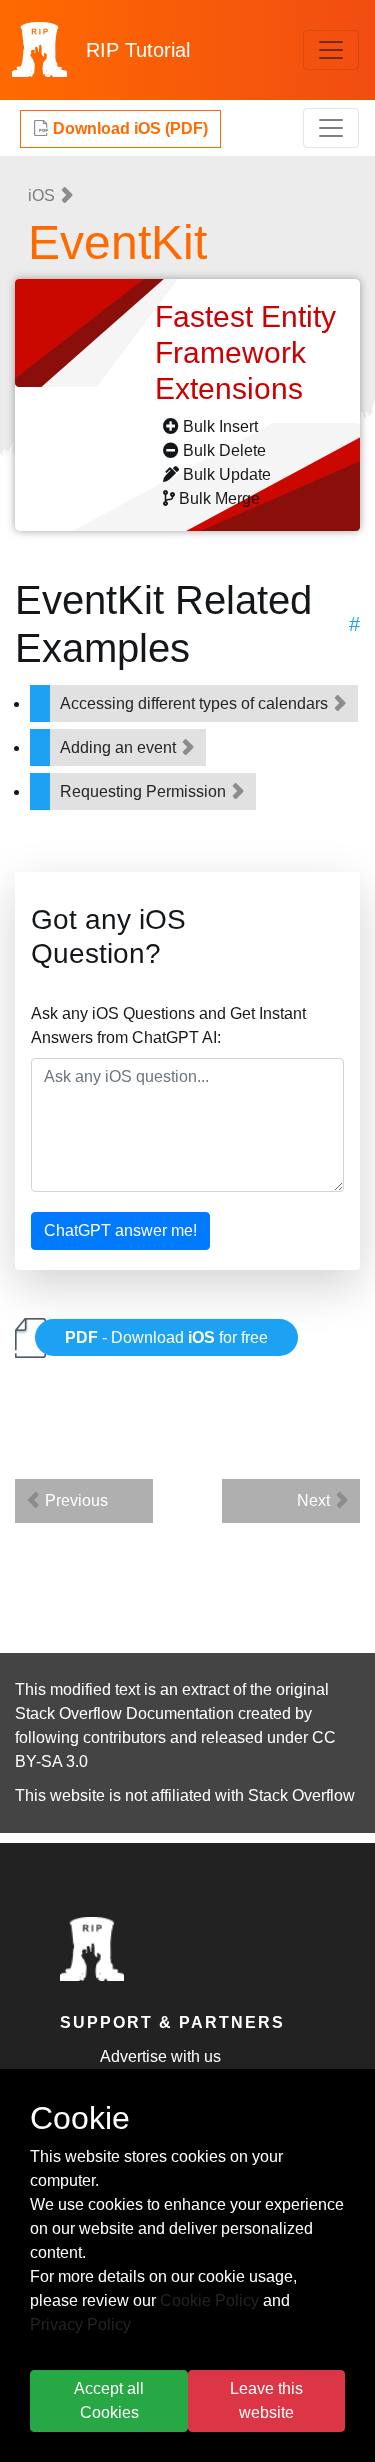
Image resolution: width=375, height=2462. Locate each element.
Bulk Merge (219, 498)
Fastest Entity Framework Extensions (245, 352)
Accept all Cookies (109, 2400)
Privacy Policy (80, 2324)
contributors (124, 1737)
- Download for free (166, 1337)
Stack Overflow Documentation (124, 1713)
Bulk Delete (224, 450)
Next (315, 1500)
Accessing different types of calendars (196, 703)
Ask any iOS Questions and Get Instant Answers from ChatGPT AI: (168, 1025)
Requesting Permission (145, 791)
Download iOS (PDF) (128, 128)
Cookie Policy (209, 2300)
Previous (74, 1500)
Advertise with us (160, 2056)
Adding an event (120, 747)
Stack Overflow (301, 1795)
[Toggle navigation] (331, 50)
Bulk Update (227, 474)
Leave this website (266, 2400)
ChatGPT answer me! (120, 1230)
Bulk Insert (220, 426)
